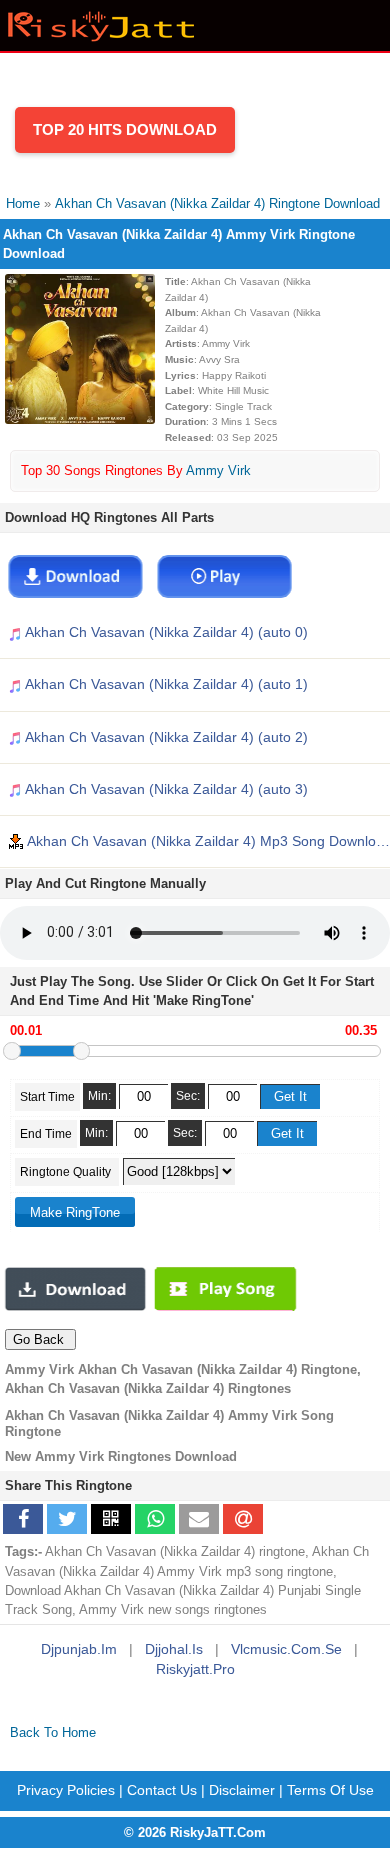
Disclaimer (242, 1790)
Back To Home (53, 1732)
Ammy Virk (218, 470)
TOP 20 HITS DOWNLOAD (125, 129)
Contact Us (162, 1790)
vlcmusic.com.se (286, 1649)
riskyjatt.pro (195, 1669)
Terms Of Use (330, 1790)
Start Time (47, 1097)
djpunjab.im (79, 1649)
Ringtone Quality (67, 1172)
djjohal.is (174, 1649)
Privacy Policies (66, 1790)
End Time (46, 1134)
